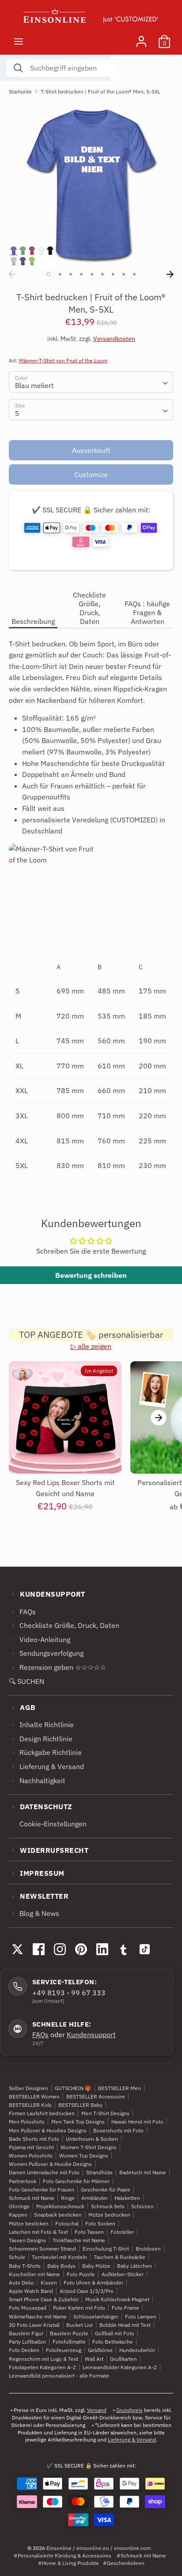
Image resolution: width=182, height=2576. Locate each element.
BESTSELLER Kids (30, 2105)
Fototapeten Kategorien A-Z (42, 2367)
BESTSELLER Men (119, 2088)
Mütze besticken (29, 2223)
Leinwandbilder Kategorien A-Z (120, 2367)
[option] (91, 184)
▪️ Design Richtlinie (41, 1739)
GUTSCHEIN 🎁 (73, 2088)
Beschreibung (33, 621)
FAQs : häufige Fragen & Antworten (147, 612)
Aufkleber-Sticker (123, 2274)
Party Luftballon (27, 2342)
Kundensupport (91, 2035)
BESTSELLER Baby (80, 2105)
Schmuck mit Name (32, 2198)
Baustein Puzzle (69, 2333)
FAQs (40, 2035)
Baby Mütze (96, 2266)
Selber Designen (28, 2088)
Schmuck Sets (108, 2206)
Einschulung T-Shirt (106, 2249)
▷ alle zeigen (91, 1346)
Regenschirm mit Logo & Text (44, 2359)
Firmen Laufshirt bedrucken (42, 2113)
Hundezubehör (137, 2350)
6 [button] (102, 274)
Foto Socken (100, 2223)
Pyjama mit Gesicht (31, 2147)
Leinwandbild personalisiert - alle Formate (59, 2376)
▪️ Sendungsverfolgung (46, 1653)
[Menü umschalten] (19, 41)
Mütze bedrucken (109, 2215)
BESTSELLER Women (34, 2096)
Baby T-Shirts (25, 2266)
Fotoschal (67, 2223)
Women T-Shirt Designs (89, 2147)
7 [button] (113, 274)
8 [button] (124, 274)
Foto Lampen (141, 2317)
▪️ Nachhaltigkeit (37, 1781)
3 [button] (71, 274)
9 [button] (134, 274)
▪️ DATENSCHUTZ (41, 1807)
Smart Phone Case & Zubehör (44, 2299)
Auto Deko (21, 2283)
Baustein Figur (26, 2333)
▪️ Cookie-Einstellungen (48, 1824)
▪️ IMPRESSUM (37, 1873)
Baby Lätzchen (135, 2266)
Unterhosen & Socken (92, 2139)
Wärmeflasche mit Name (38, 2317)
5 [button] (92, 274)
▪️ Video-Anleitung (40, 1639)
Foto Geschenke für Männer (76, 2181)
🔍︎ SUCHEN (27, 1681)
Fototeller (122, 2232)
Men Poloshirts (27, 2122)
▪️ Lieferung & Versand (46, 1766)
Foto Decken (24, 2350)
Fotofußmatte (69, 2342)
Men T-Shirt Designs (105, 2113)
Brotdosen (148, 2249)
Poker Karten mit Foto (79, 2308)
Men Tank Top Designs (78, 2122)
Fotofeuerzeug (64, 2350)
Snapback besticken (58, 2215)
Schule (17, 2257)
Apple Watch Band (31, 2291)
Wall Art (94, 2359)
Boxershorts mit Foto (118, 2130)
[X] (17, 1949)
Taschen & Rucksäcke (119, 2257)
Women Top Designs (84, 2156)
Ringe (68, 2198)
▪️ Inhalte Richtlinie (41, 1725)
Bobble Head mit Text (125, 2325)
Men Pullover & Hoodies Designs (48, 2130)
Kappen (18, 2215)
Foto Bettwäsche (113, 2342)
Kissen (49, 2283)
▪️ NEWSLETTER (39, 1896)
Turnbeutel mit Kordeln (59, 2257)
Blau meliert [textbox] (34, 385)
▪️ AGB (22, 1707)
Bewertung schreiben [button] (91, 1275)
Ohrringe (19, 2206)
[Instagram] (60, 1949)
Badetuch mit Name (143, 2172)
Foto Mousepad (28, 2308)
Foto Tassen (89, 2232)
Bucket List (80, 2325)
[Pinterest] (81, 1949)
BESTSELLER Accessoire (96, 2096)
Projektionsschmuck (60, 2206)
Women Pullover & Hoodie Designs (50, 2164)
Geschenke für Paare (106, 2190)
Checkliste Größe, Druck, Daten (89, 608)
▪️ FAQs (22, 1612)
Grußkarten (123, 2359)
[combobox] (91, 382)
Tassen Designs (27, 2240)
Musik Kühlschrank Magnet (117, 2299)
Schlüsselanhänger (96, 2317)
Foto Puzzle (81, 2274)
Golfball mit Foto (115, 2333)
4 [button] (81, 274)
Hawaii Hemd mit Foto (137, 2122)
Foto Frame (125, 2308)
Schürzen (142, 2206)
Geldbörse (100, 2350)
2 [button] (60, 274)
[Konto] (141, 38)
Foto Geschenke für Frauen (42, 2190)
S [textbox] (17, 413)
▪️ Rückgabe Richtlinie (45, 1752)
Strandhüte (99, 2172)
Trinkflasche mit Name (79, 2240)
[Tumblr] (123, 1949)
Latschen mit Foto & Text (38, 2232)
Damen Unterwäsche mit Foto (44, 2172)
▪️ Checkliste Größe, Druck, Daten (64, 1625)
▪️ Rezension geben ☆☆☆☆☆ (57, 1667)
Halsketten (127, 2198)
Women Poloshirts (31, 2156)
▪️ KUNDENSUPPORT (47, 1594)
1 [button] (49, 274)
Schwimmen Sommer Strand (42, 2249)
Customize (91, 474)
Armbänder (95, 2198)
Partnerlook (23, 2181)
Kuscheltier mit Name (34, 2274)
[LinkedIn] (102, 1949)
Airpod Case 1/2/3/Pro (87, 2291)
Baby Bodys (61, 2266)
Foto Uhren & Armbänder (93, 2283)
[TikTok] (144, 1949)
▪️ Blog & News (34, 1913)
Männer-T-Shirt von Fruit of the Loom (63, 360)
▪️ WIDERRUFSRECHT (49, 1850)
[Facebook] (38, 1949)
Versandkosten (114, 339)
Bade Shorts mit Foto (34, 2139)
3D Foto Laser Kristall (34, 2325)
